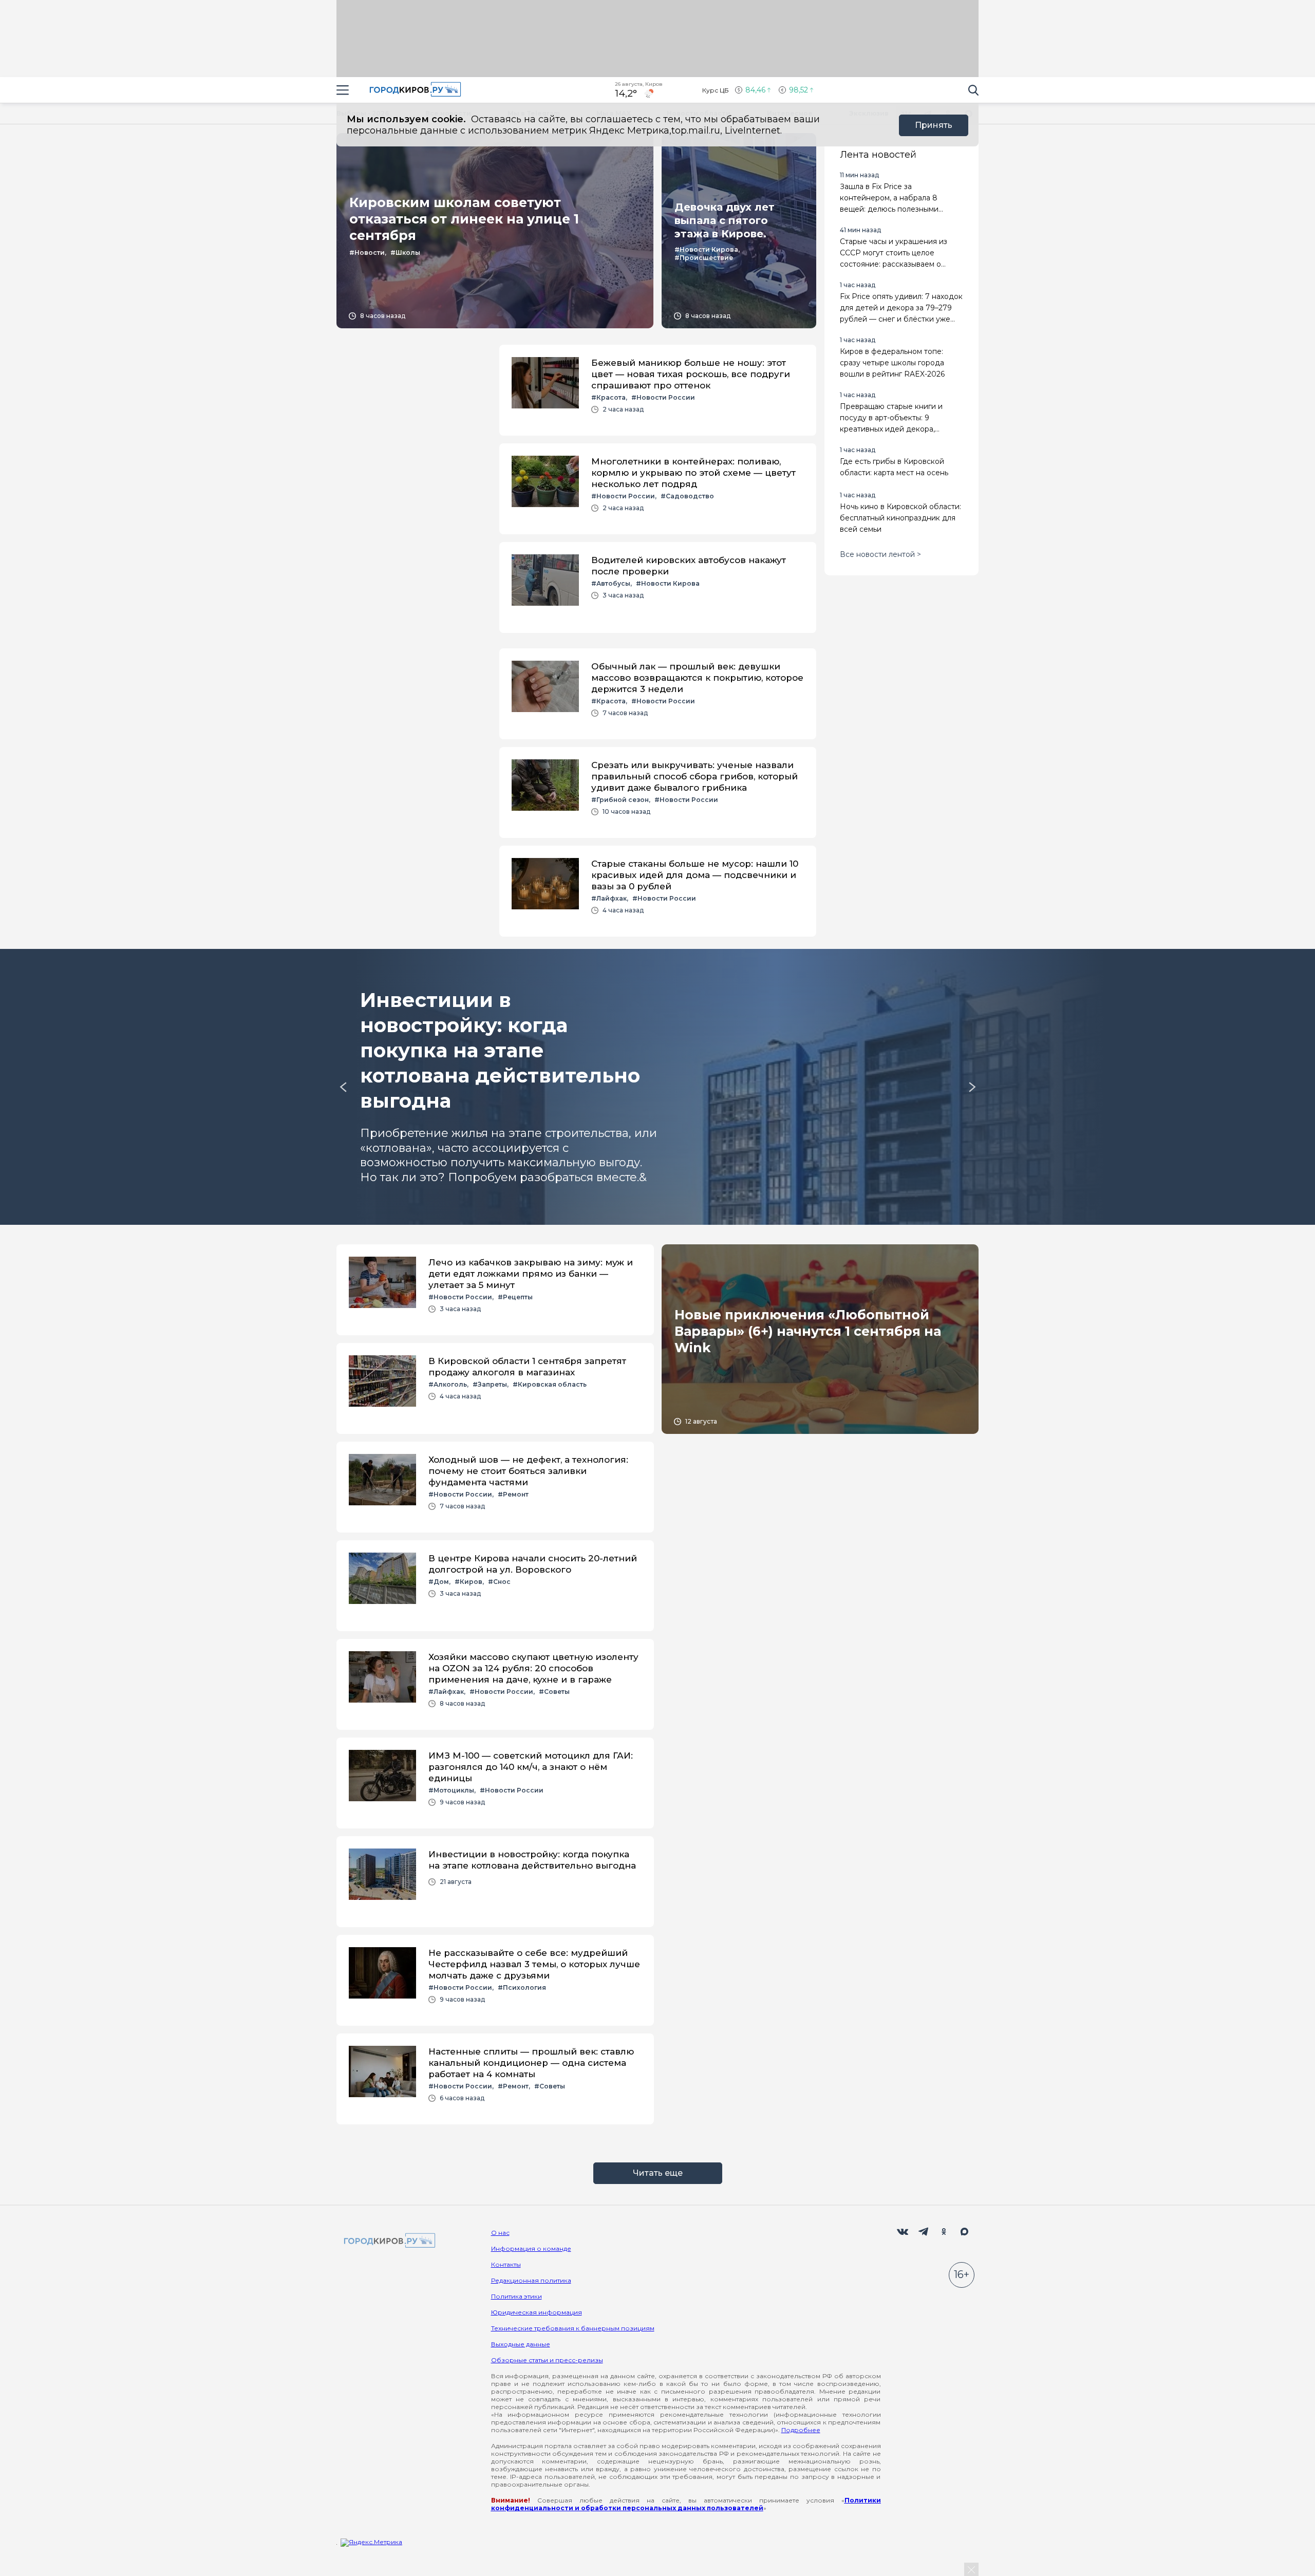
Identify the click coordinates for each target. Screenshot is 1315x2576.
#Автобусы (611, 583)
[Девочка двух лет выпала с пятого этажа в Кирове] (739, 231)
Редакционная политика (531, 2280)
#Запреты (490, 1384)
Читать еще (658, 2173)
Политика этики (516, 2296)
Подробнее (801, 2430)
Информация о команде (531, 2248)
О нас (500, 2233)
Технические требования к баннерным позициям (573, 2328)
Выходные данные (521, 2344)
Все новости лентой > (880, 554)
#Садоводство (687, 496)
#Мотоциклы (451, 1790)
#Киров (468, 1582)
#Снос (499, 1582)
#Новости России (663, 397)
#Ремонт (513, 1494)
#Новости (367, 253)
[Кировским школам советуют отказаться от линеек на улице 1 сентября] (495, 231)
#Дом (439, 1582)
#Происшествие (704, 258)
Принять (934, 125)
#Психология (522, 1987)
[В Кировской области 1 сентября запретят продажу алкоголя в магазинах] (495, 1388)
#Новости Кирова (706, 249)
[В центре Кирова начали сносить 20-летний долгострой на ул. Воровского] (495, 1586)
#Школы (405, 253)
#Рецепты (515, 1297)
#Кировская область (550, 1384)
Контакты (506, 2264)
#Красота (608, 397)
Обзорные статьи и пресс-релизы (547, 2360)
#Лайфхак (609, 898)
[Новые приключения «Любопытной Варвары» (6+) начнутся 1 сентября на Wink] (820, 1339)
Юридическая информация (537, 2312)
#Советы (554, 1692)
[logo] (388, 2241)
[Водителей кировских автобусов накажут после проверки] (658, 587)
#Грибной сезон (620, 800)
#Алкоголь (448, 1384)
